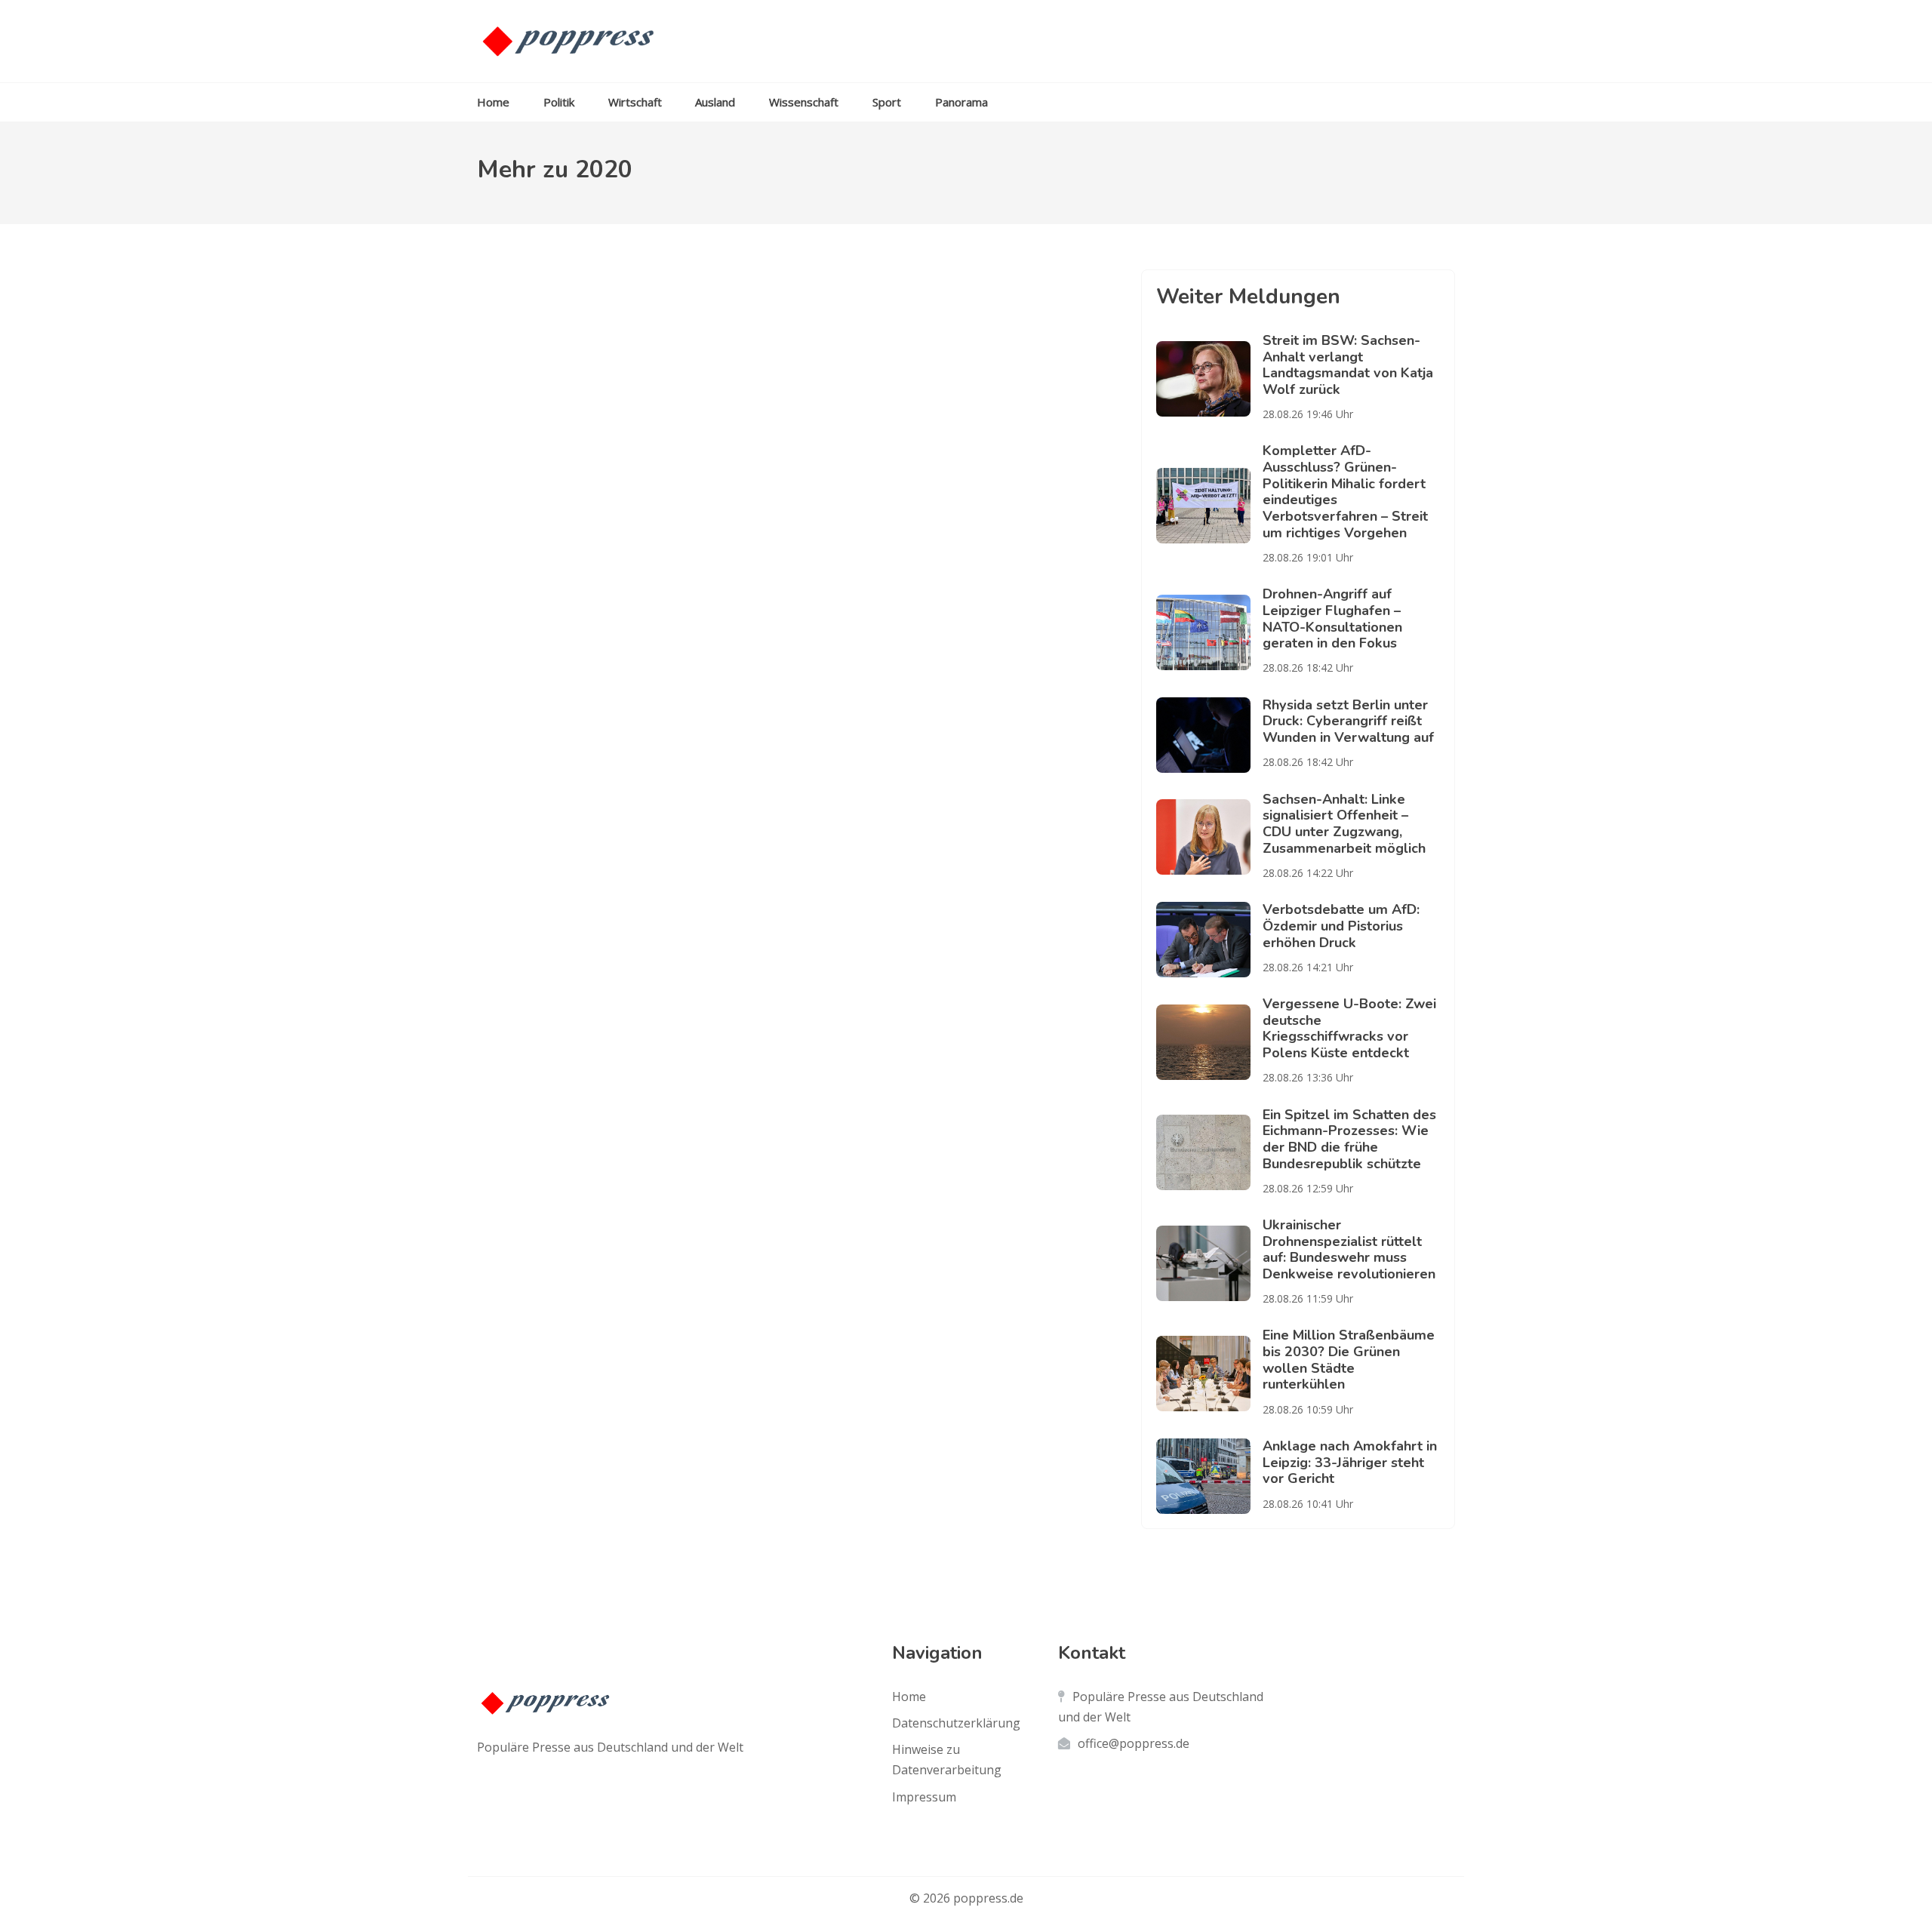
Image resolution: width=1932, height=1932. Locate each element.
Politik (559, 102)
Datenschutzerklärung (956, 1723)
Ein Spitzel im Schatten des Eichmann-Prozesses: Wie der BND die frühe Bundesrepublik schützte (1349, 1139)
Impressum (924, 1797)
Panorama (961, 102)
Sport (887, 102)
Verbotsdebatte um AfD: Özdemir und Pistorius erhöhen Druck (1341, 926)
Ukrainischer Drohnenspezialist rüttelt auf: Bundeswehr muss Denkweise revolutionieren (1349, 1249)
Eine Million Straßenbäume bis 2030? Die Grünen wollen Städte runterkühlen (1349, 1360)
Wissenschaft (804, 102)
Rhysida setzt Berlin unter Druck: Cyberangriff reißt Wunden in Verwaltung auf (1348, 721)
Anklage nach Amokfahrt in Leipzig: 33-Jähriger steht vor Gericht (1350, 1462)
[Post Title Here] (1209, 379)
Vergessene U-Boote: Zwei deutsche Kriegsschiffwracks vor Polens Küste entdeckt (1349, 1028)
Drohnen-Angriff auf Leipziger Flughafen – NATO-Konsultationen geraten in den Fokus (1332, 618)
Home (493, 102)
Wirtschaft (635, 102)
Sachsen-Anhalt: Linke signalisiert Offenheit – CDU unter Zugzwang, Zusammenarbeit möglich (1344, 824)
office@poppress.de (1134, 1743)
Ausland (715, 102)
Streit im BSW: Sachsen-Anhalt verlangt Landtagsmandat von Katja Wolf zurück (1348, 365)
